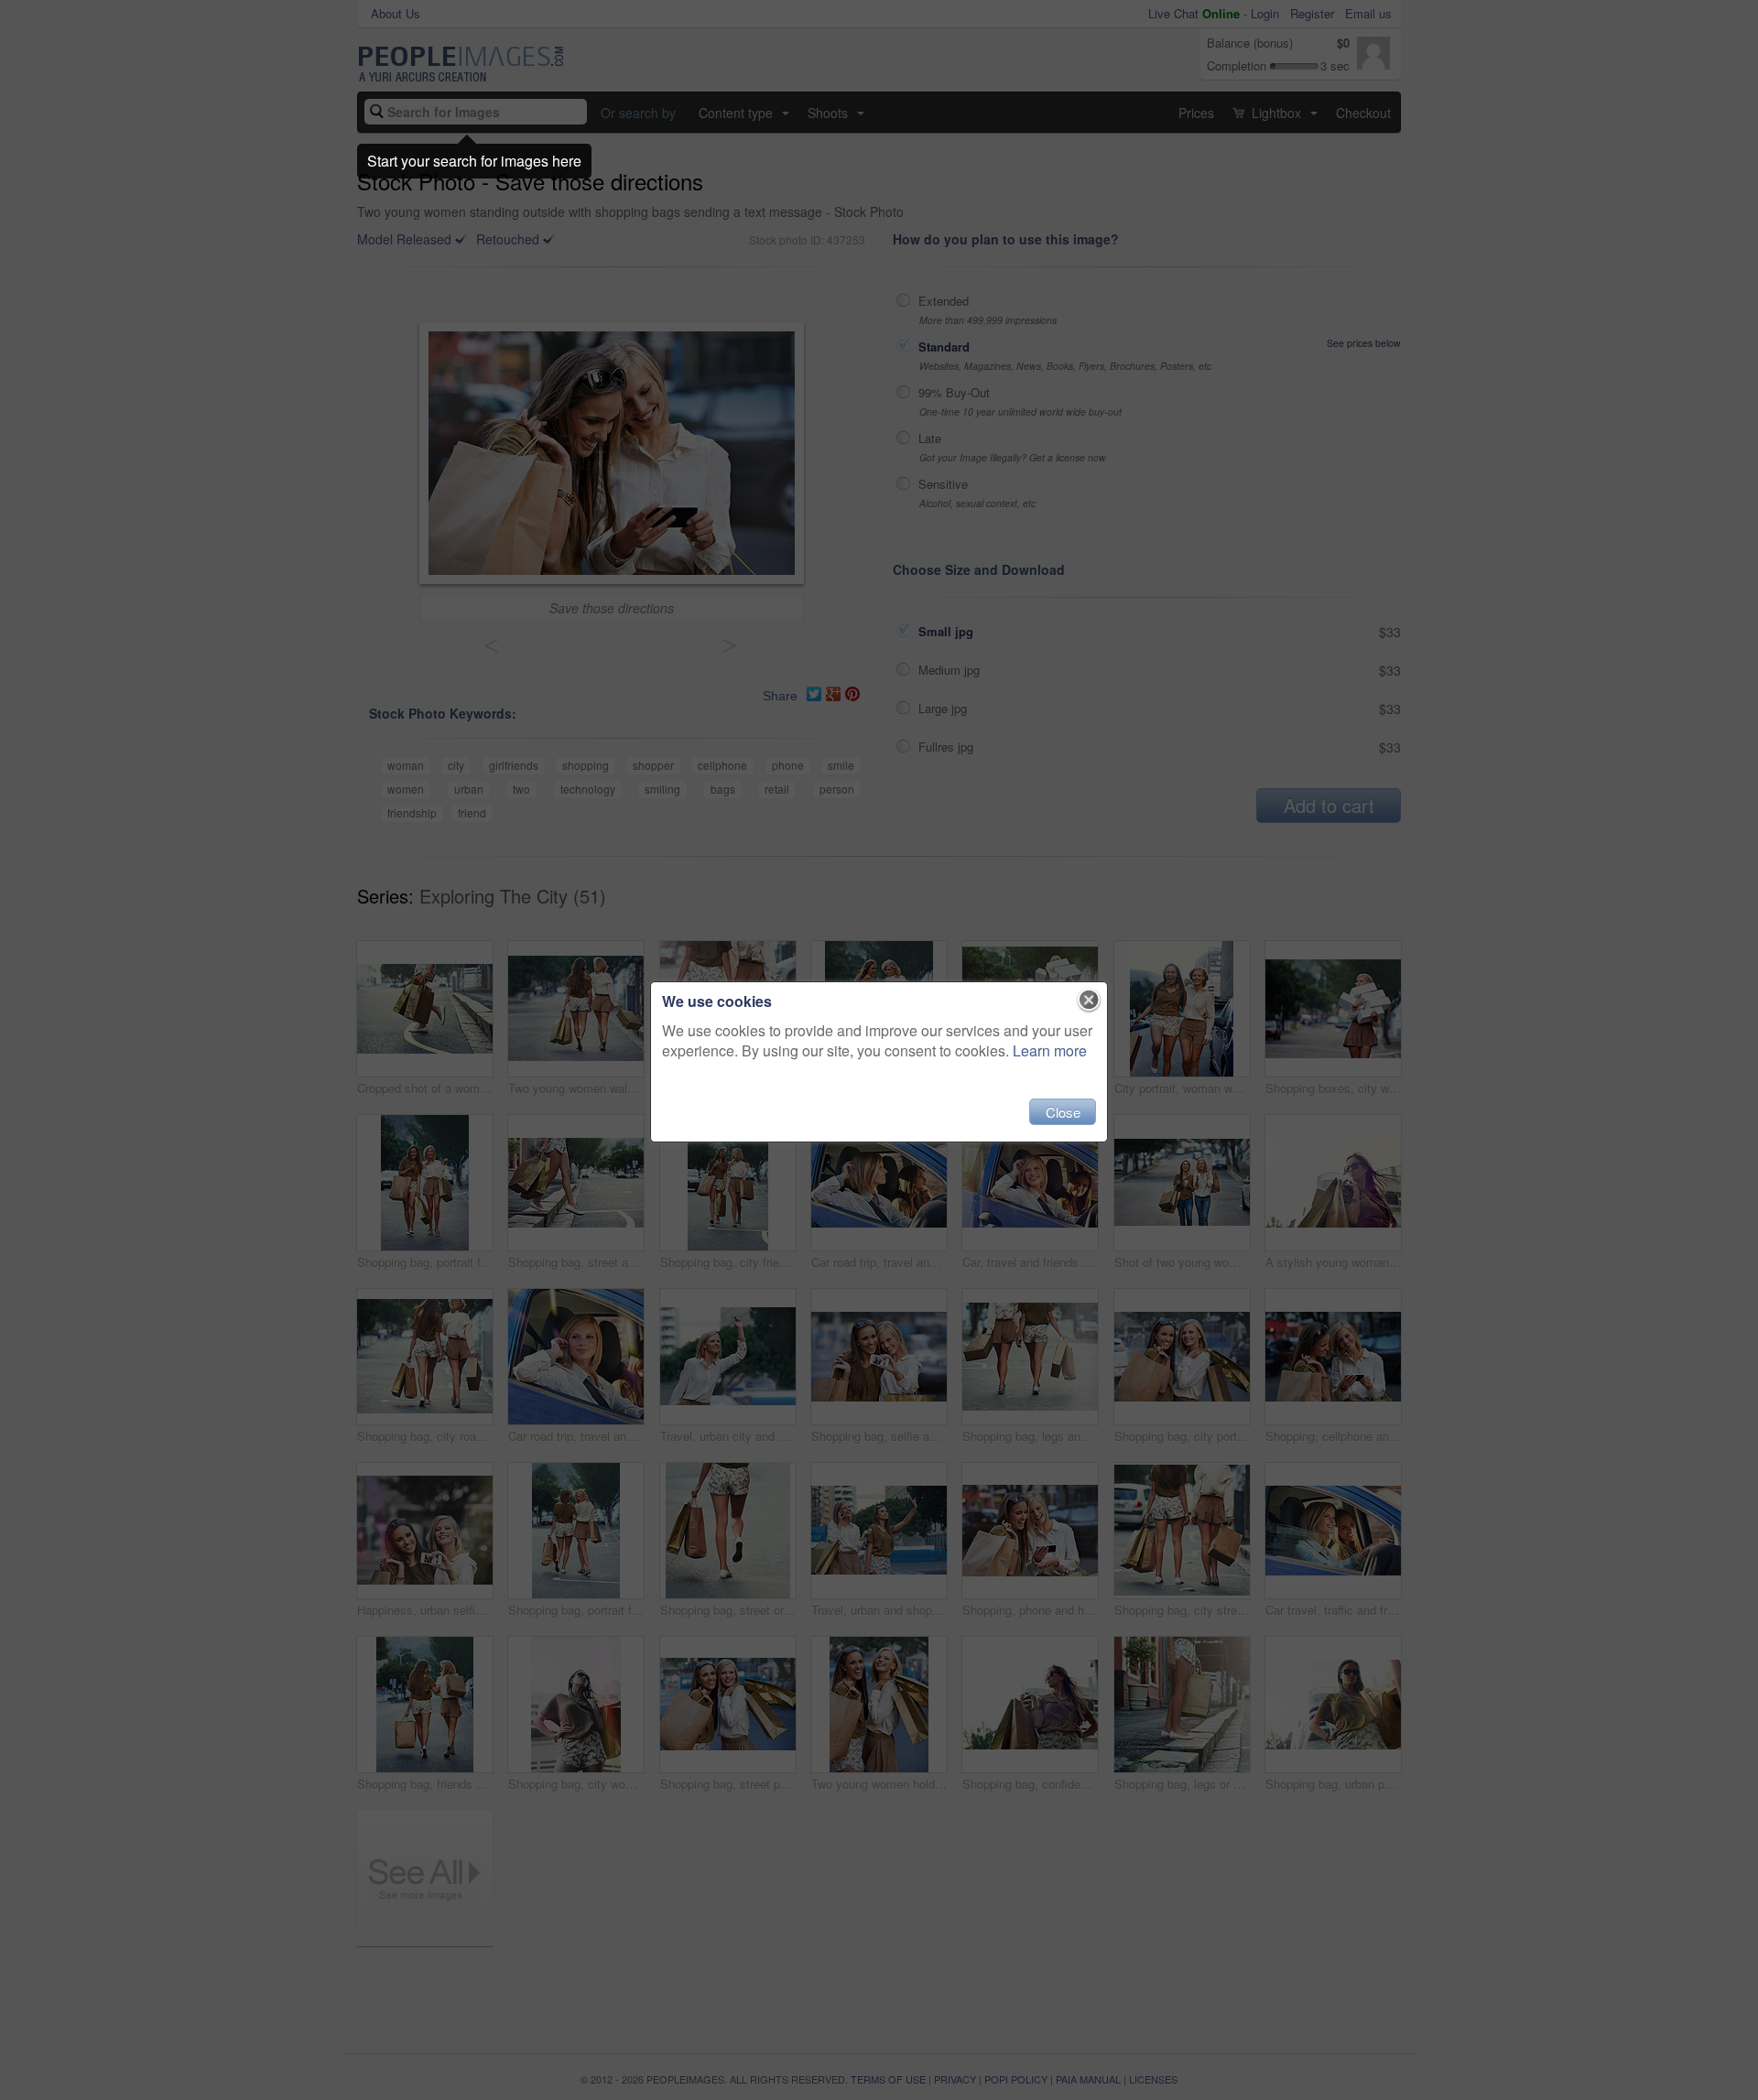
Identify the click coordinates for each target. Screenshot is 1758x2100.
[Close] (1089, 1001)
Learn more (1050, 1050)
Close (1063, 1112)
